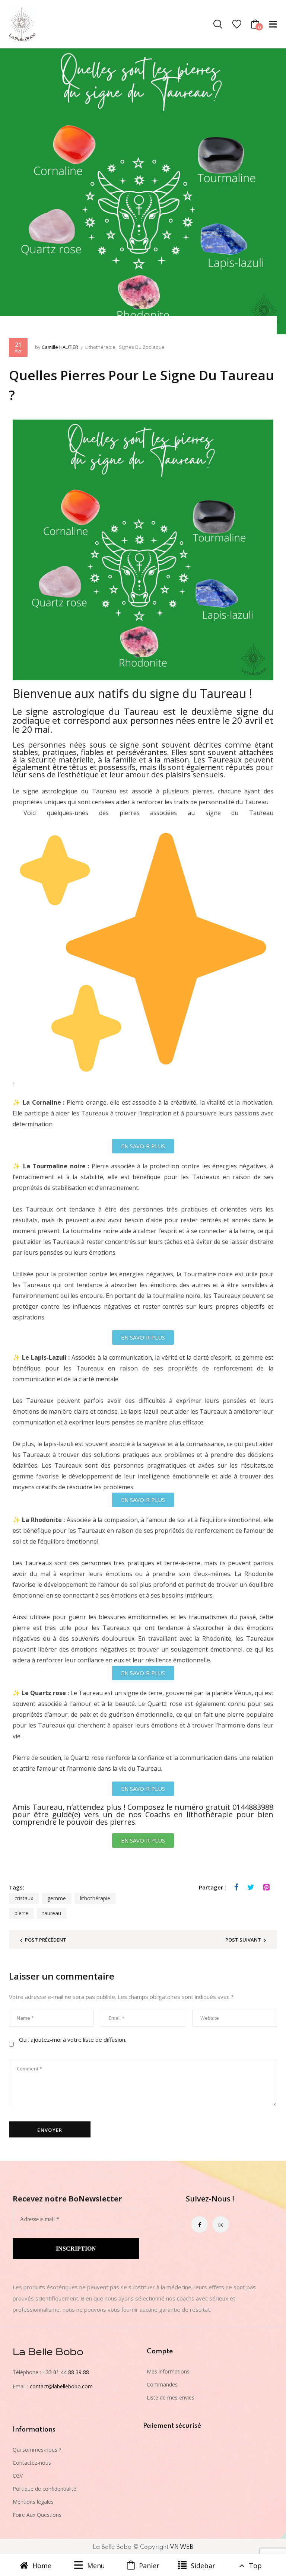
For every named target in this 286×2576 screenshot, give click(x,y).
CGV (18, 2476)
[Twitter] (251, 1887)
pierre (21, 1913)
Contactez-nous (32, 2463)
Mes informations (168, 2371)
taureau (52, 1913)
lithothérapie (95, 1898)
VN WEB (182, 2547)
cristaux (24, 1898)
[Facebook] (236, 1887)
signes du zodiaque (142, 347)
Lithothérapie (100, 347)
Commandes (162, 2384)
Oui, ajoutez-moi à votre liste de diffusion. (72, 2040)
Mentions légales (33, 2502)
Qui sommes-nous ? (37, 2450)
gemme (57, 1898)
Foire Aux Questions (37, 2515)
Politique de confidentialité (45, 2489)
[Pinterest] (266, 1887)
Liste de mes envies (171, 2397)
